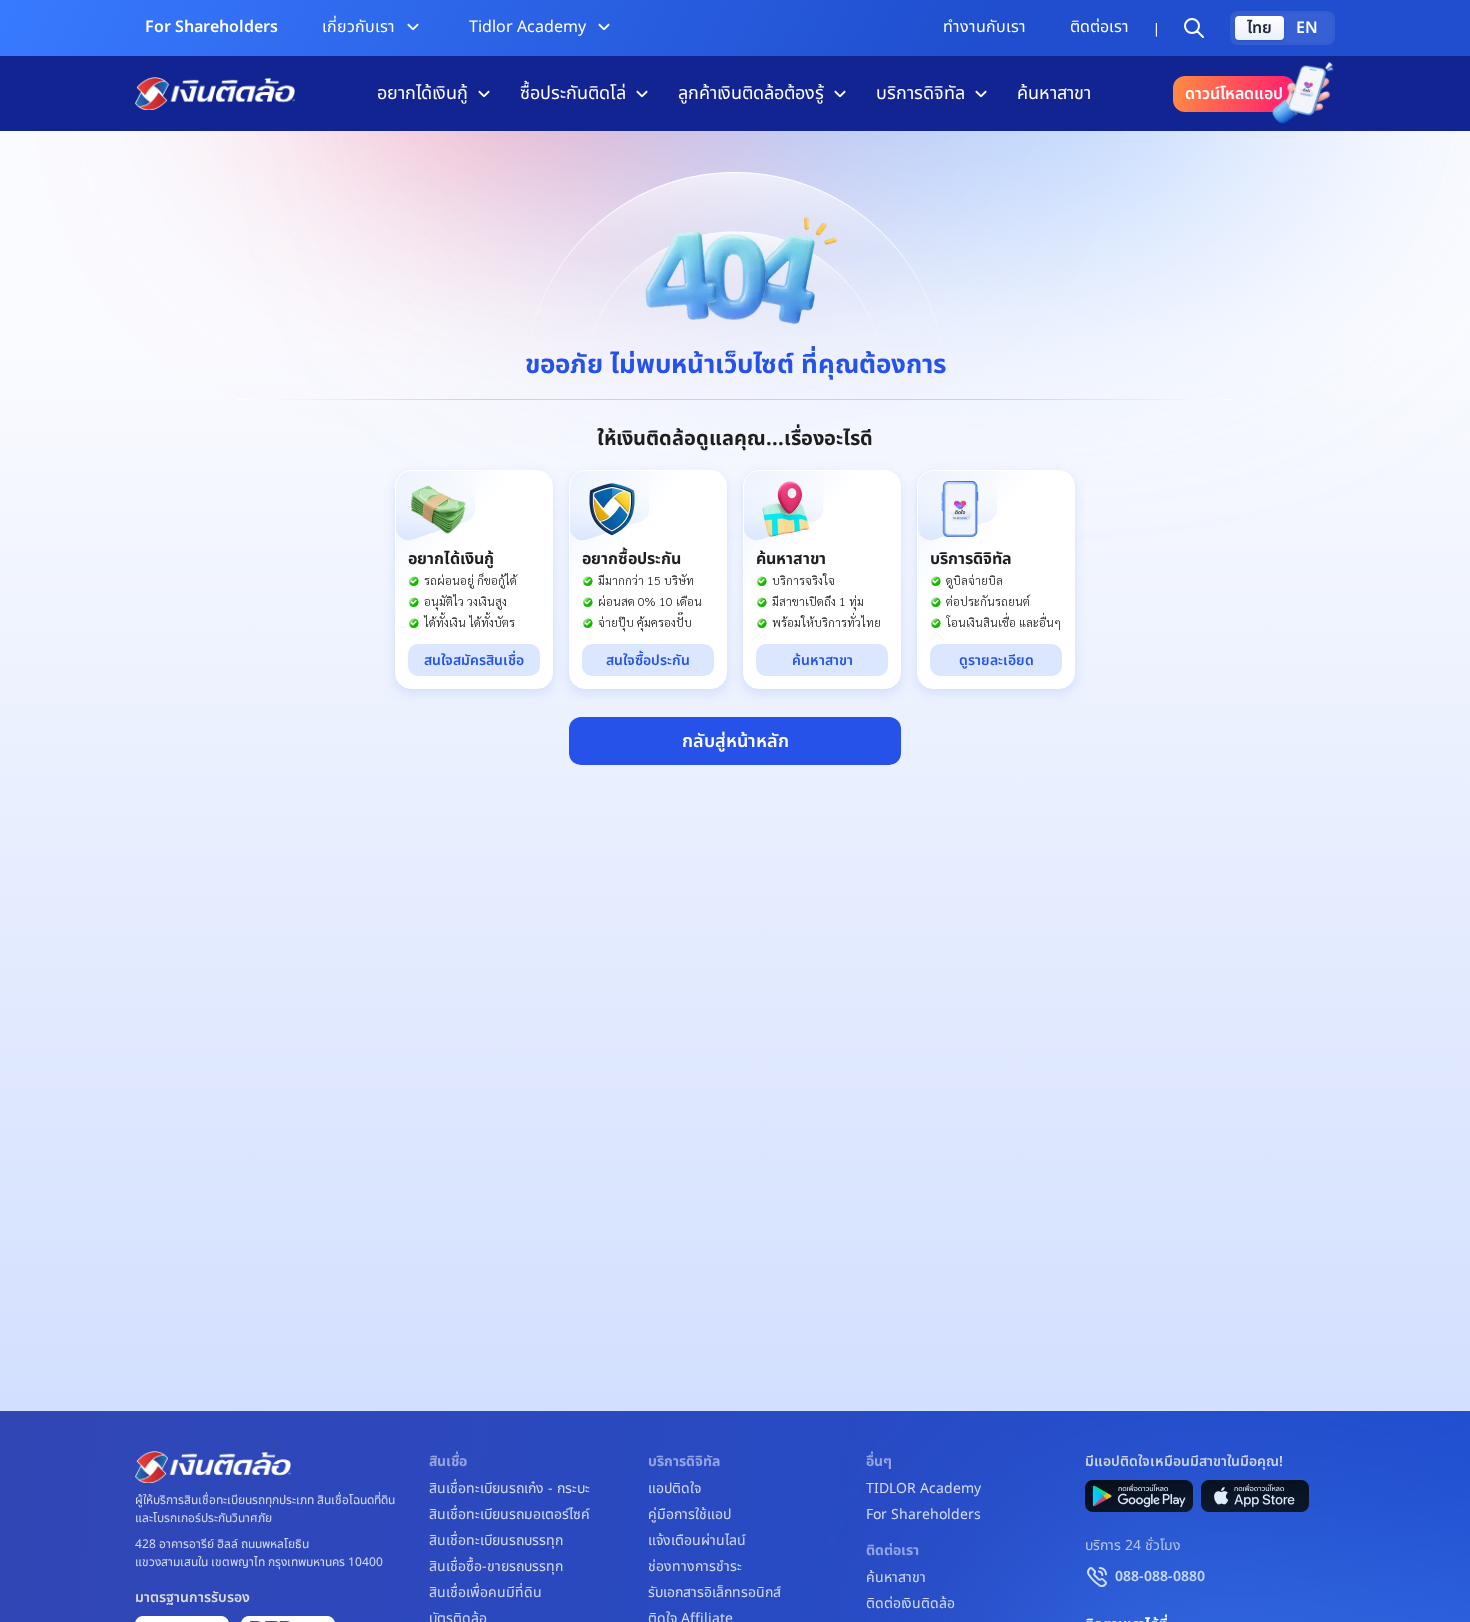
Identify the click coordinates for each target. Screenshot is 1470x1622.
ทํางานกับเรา (984, 27)
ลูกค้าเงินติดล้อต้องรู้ (751, 93)
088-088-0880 (1160, 1576)
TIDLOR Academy (923, 1489)
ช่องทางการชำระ (695, 1567)
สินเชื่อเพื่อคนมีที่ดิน (485, 1593)
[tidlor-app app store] (1255, 1496)
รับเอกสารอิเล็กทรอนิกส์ (714, 1593)
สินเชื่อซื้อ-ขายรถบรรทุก (496, 1567)
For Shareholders (211, 27)
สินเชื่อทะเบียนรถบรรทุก (496, 1541)
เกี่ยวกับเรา (358, 27)
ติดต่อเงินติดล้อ (910, 1604)
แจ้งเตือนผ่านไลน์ (697, 1541)
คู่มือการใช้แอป (689, 1515)
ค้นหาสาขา (1054, 93)
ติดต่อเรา (1099, 27)
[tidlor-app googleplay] (1139, 1496)
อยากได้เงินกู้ (422, 93)
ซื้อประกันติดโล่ (573, 93)
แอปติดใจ (674, 1489)
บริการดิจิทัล (920, 93)
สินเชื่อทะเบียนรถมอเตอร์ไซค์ (509, 1515)
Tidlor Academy (527, 27)
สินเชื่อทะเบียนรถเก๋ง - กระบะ (509, 1489)
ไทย (1259, 28)
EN (1307, 28)
